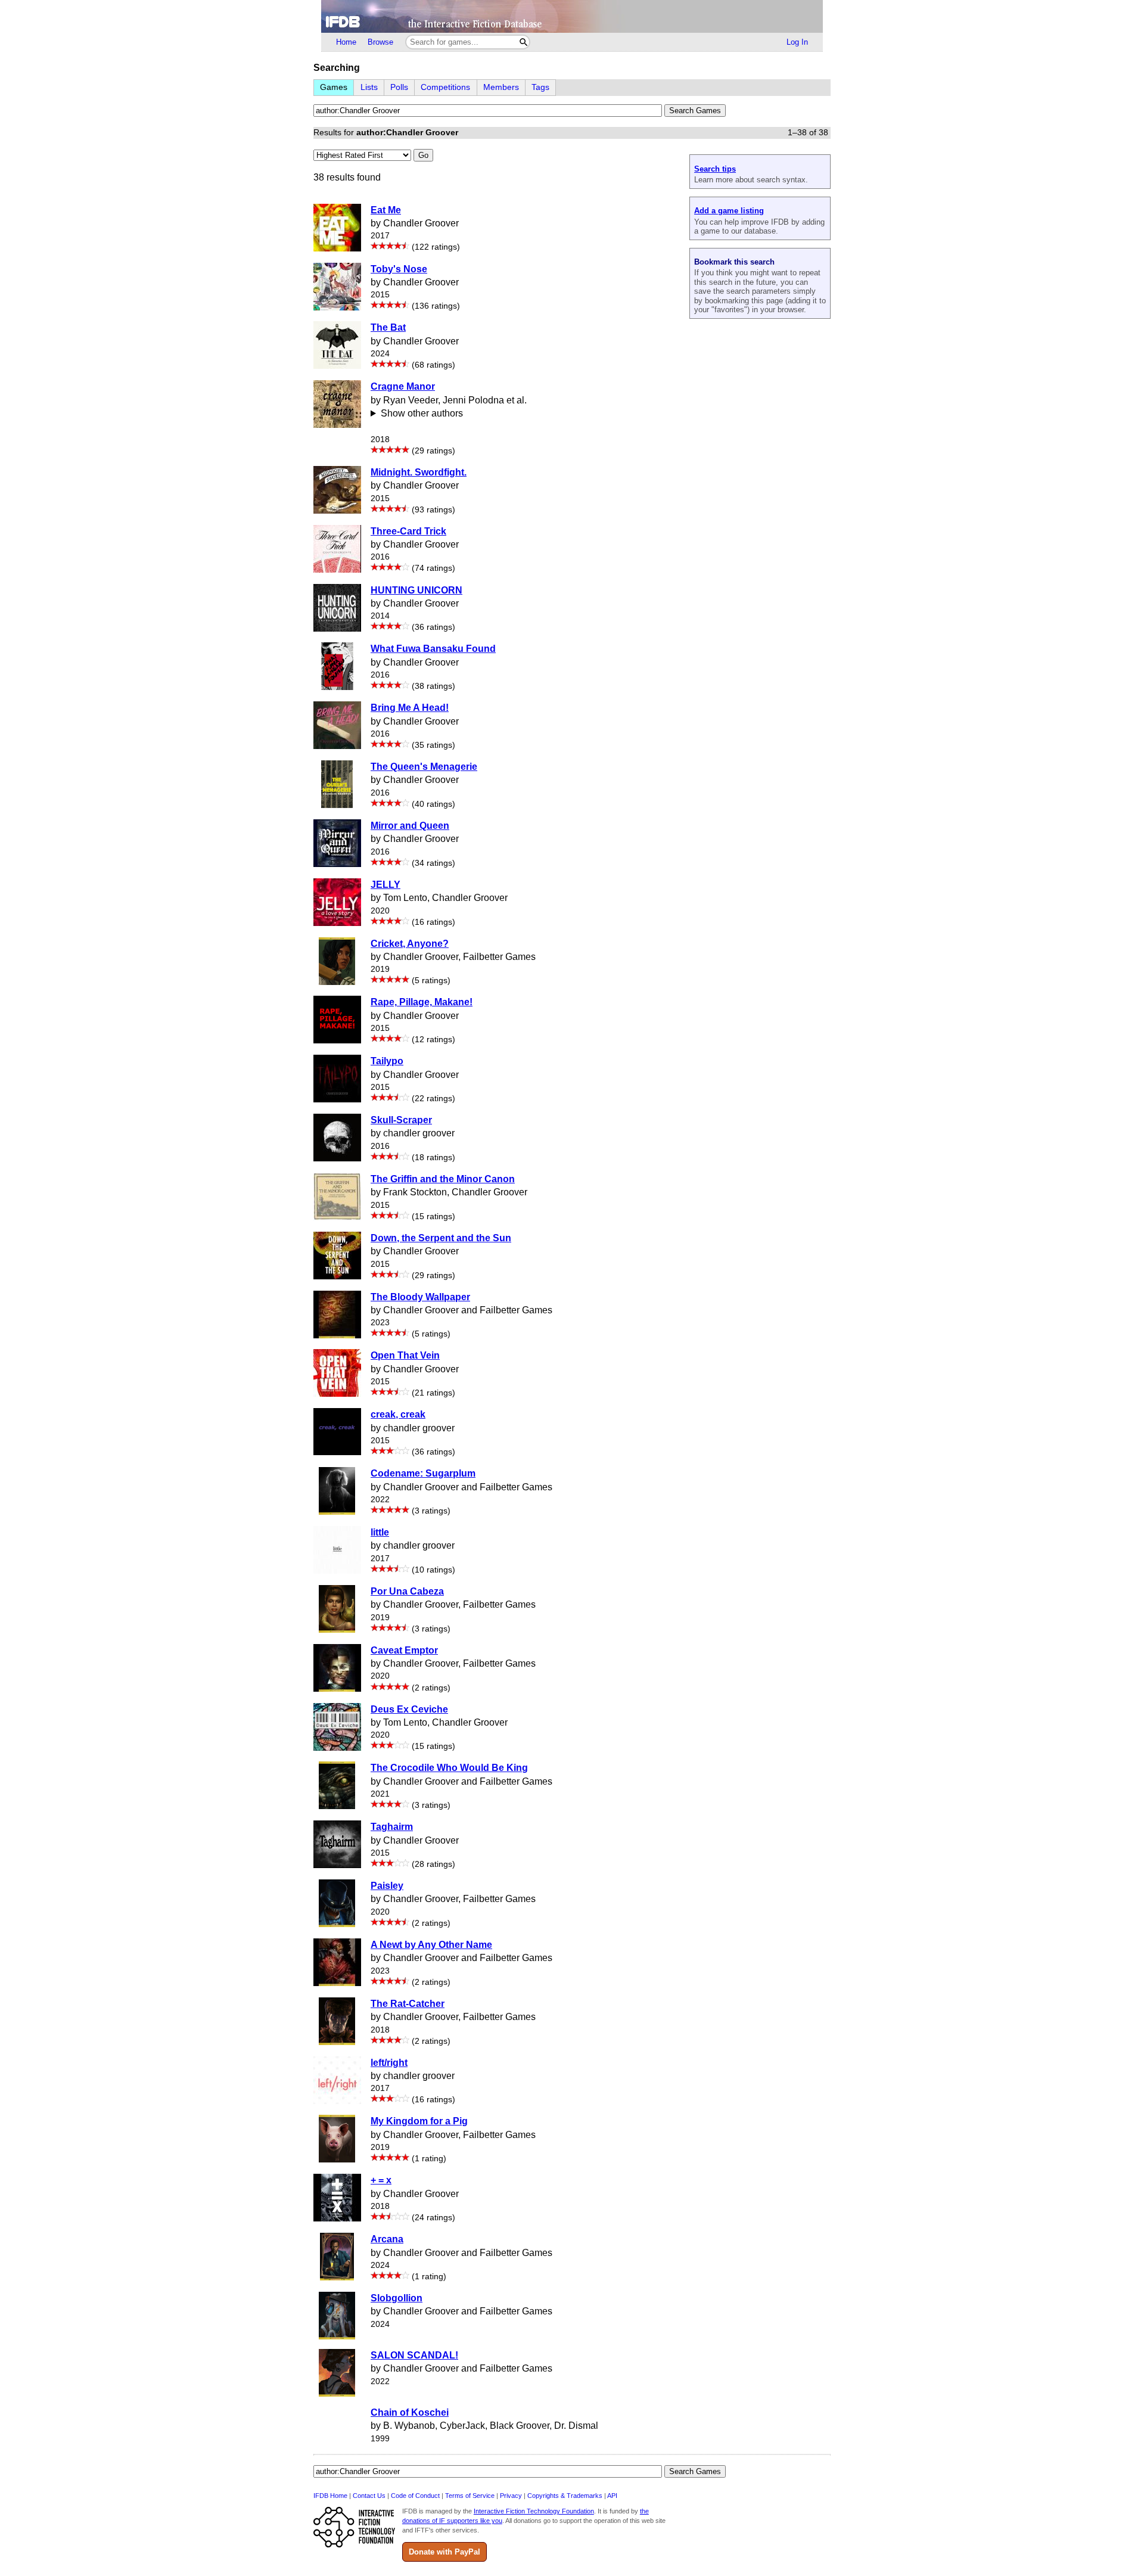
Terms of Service (470, 2496)
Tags (540, 87)
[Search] (523, 42)
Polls (399, 87)
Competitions (445, 87)
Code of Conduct (415, 2496)
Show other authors (422, 413)
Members (501, 87)
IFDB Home (330, 2496)
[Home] (572, 16)
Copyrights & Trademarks (565, 2496)
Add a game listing (729, 211)
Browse (380, 42)
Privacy (511, 2496)
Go (423, 155)
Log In (797, 42)
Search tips (715, 169)
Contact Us (369, 2496)
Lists (369, 87)
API (612, 2496)
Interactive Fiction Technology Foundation (534, 2511)
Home (346, 42)
